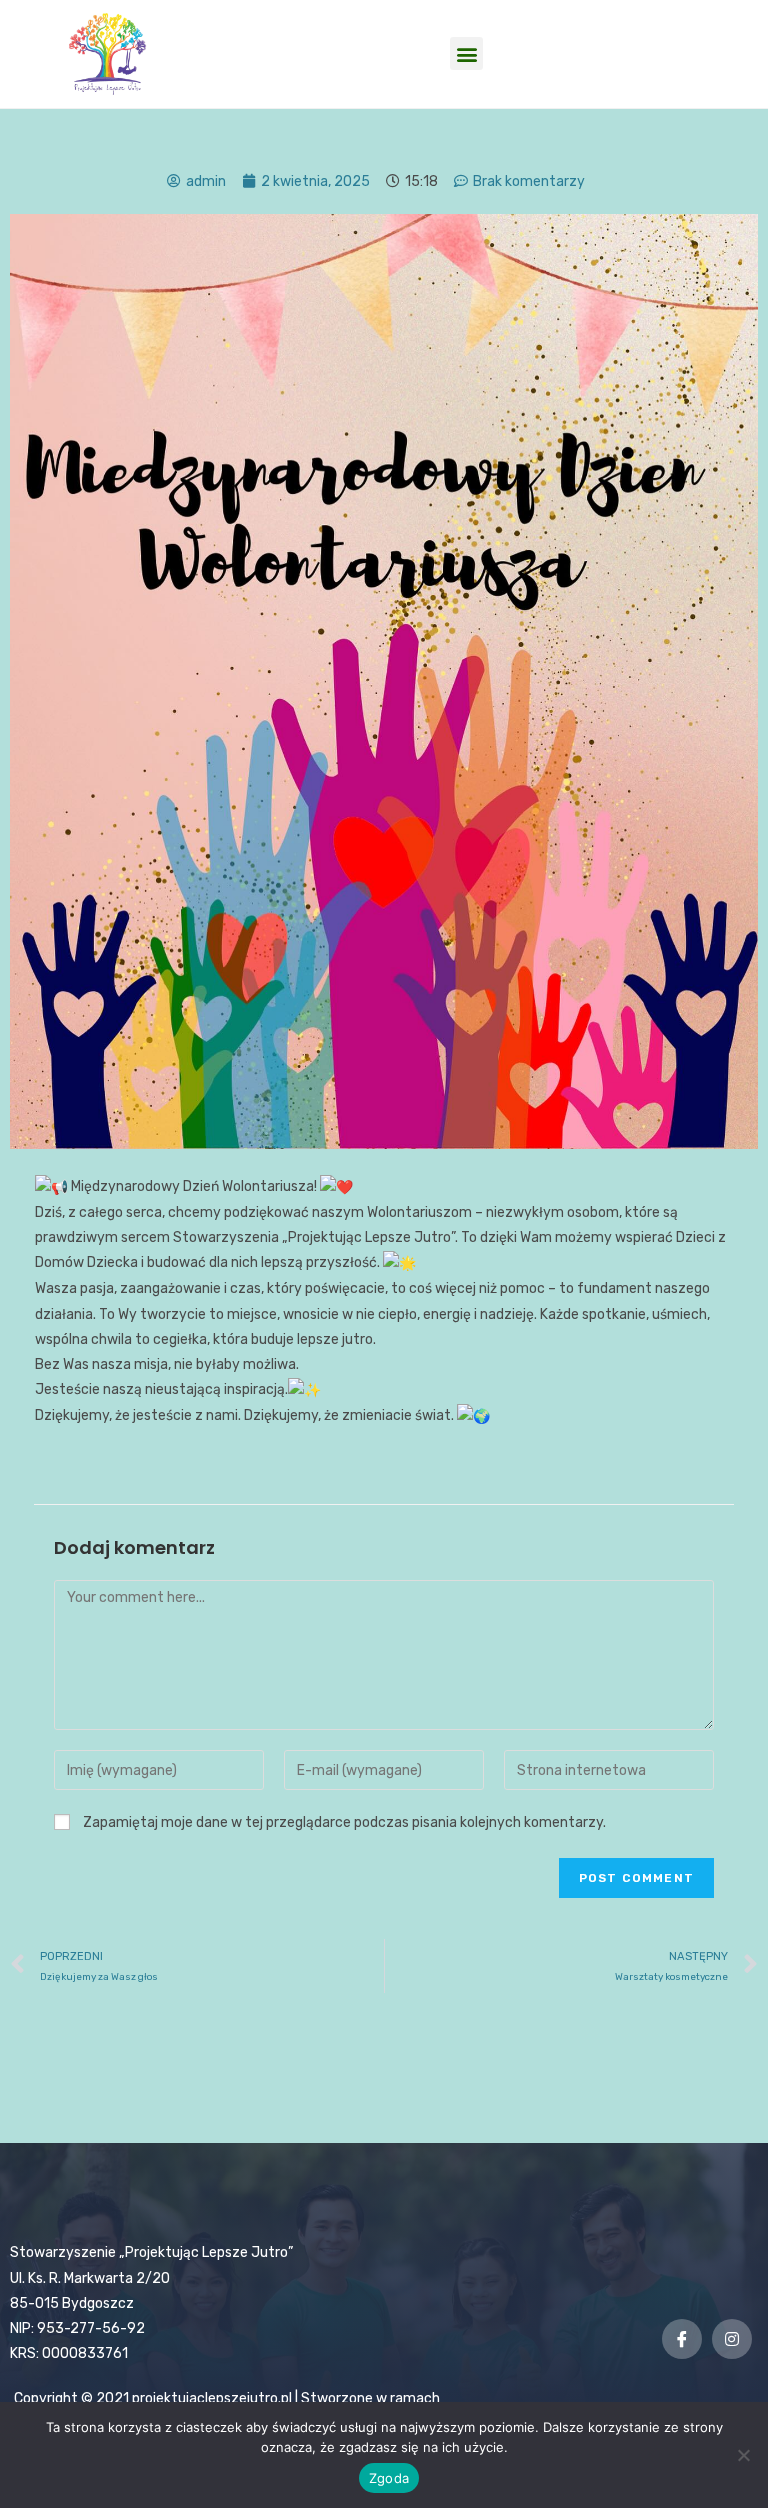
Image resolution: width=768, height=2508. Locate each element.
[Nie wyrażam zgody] (743, 2455)
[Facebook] (682, 2339)
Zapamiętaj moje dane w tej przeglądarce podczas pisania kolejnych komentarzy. (344, 1822)
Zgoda (389, 2478)
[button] (466, 53)
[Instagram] (732, 2339)
